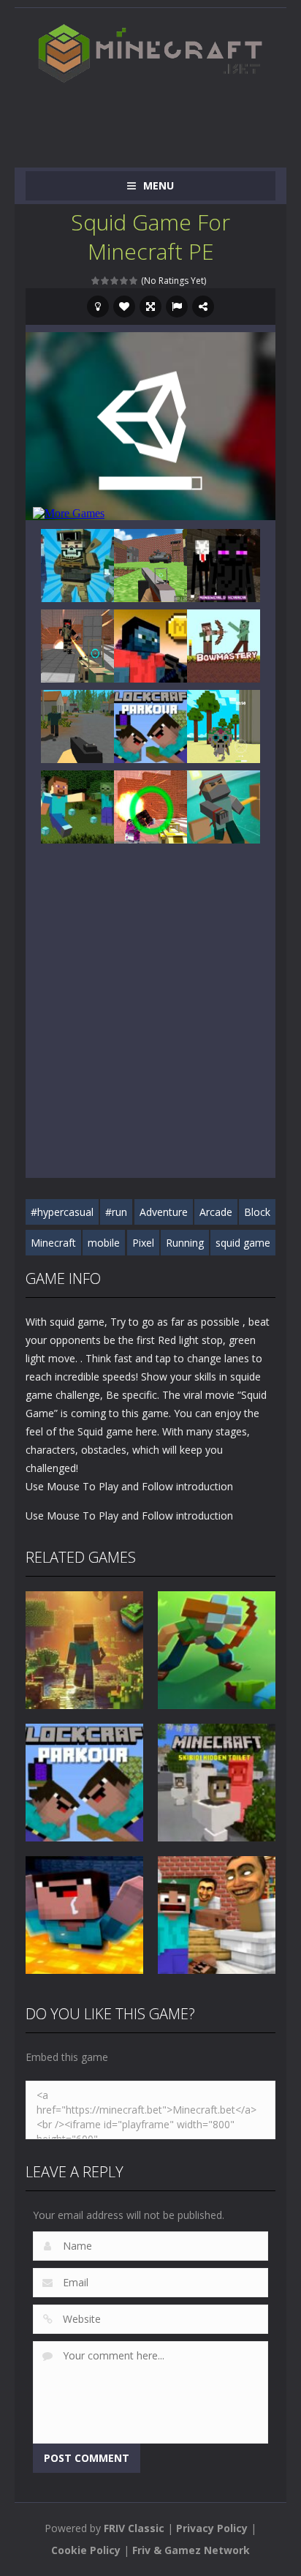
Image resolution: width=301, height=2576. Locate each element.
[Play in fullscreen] (150, 307)
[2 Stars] (106, 281)
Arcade (216, 1212)
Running (185, 1243)
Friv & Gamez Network (191, 2550)
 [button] (177, 307)
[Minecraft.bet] (150, 53)
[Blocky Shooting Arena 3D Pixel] (77, 564)
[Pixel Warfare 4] (77, 644)
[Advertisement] (163, 119)
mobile (104, 1243)
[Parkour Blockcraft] (150, 725)
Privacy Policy (212, 2528)
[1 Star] (96, 281)
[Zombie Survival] (77, 725)
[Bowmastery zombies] (224, 644)
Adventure (164, 1212)
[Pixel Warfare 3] (150, 805)
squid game (243, 1243)
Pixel (143, 1243)
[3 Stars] (115, 281)
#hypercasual (62, 1212)
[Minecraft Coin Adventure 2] (150, 644)
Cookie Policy (86, 2550)
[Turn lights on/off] (98, 307)
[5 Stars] (134, 281)
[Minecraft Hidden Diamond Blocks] (77, 805)
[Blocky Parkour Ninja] (224, 805)
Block (257, 1212)
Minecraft (53, 1243)
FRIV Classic (134, 2528)
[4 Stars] (125, 281)
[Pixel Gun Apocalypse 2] (150, 564)
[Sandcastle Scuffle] (224, 725)
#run (116, 1212)
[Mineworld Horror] (224, 564)
